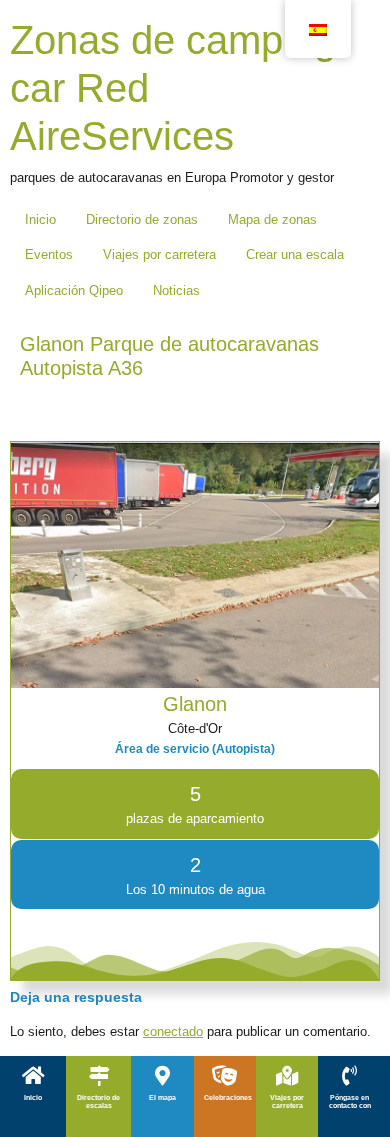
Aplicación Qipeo (74, 290)
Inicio (40, 219)
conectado (173, 1031)
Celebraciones (228, 1097)
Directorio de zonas (142, 219)
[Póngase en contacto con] (350, 1076)
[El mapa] (162, 1076)
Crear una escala (295, 254)
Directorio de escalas (98, 1101)
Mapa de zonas (272, 219)
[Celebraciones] (225, 1076)
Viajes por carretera (159, 254)
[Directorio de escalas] (99, 1076)
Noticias (176, 290)
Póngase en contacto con (350, 1101)
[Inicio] (33, 1076)
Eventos (49, 254)
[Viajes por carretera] (287, 1076)
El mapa (162, 1097)
